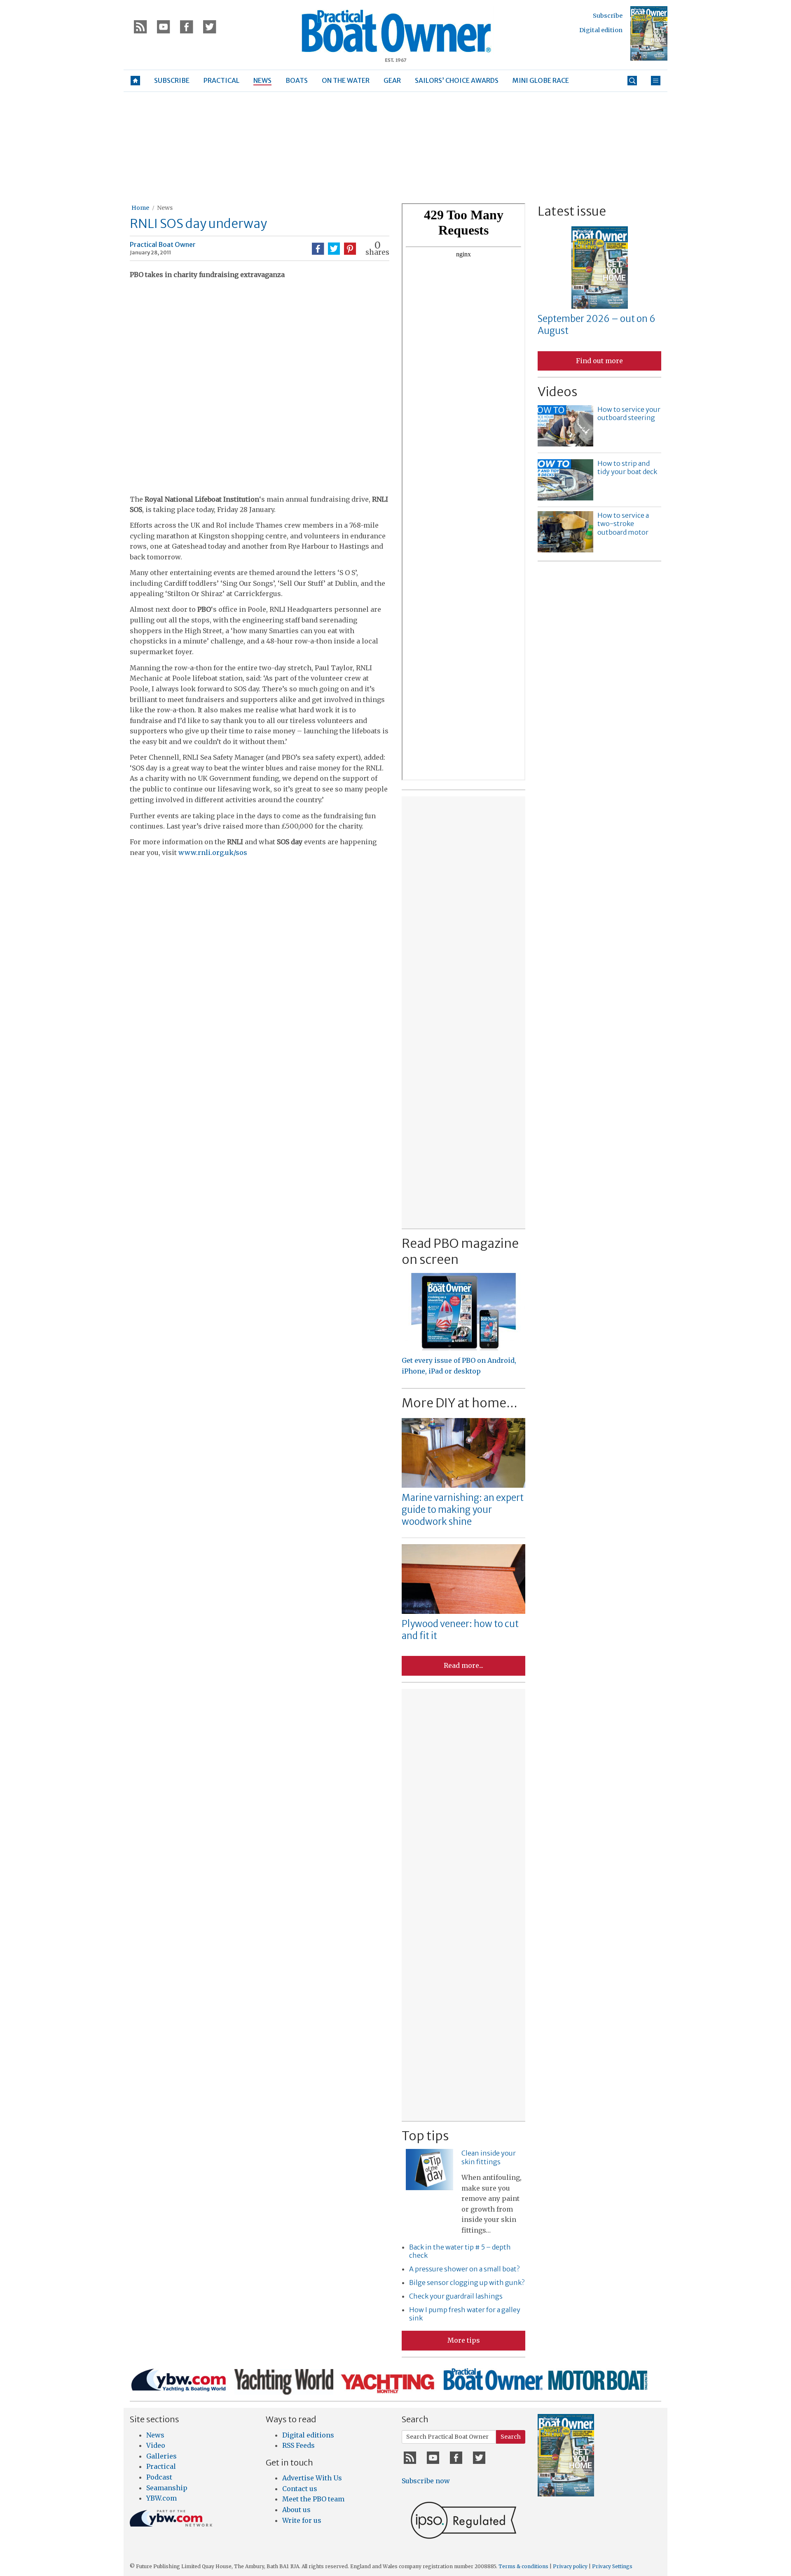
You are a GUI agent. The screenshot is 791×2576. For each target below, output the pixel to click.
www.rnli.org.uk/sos (213, 852)
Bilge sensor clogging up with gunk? (467, 2282)
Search (511, 2437)
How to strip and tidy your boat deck (627, 468)
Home (140, 208)
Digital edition (601, 30)
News (165, 208)
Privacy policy (570, 2566)
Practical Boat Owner (163, 244)
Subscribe (608, 16)
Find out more (599, 361)
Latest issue (572, 211)
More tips (464, 2340)
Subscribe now (426, 2481)
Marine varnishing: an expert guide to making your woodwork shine (463, 1509)
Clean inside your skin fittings (489, 2157)
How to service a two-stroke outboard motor (623, 524)
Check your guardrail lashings (456, 2296)
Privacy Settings (612, 2566)
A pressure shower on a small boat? (464, 2269)
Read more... (463, 1665)
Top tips (425, 2136)
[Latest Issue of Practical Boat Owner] (649, 33)
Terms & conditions (523, 2566)
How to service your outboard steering (629, 414)
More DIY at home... (460, 1403)
